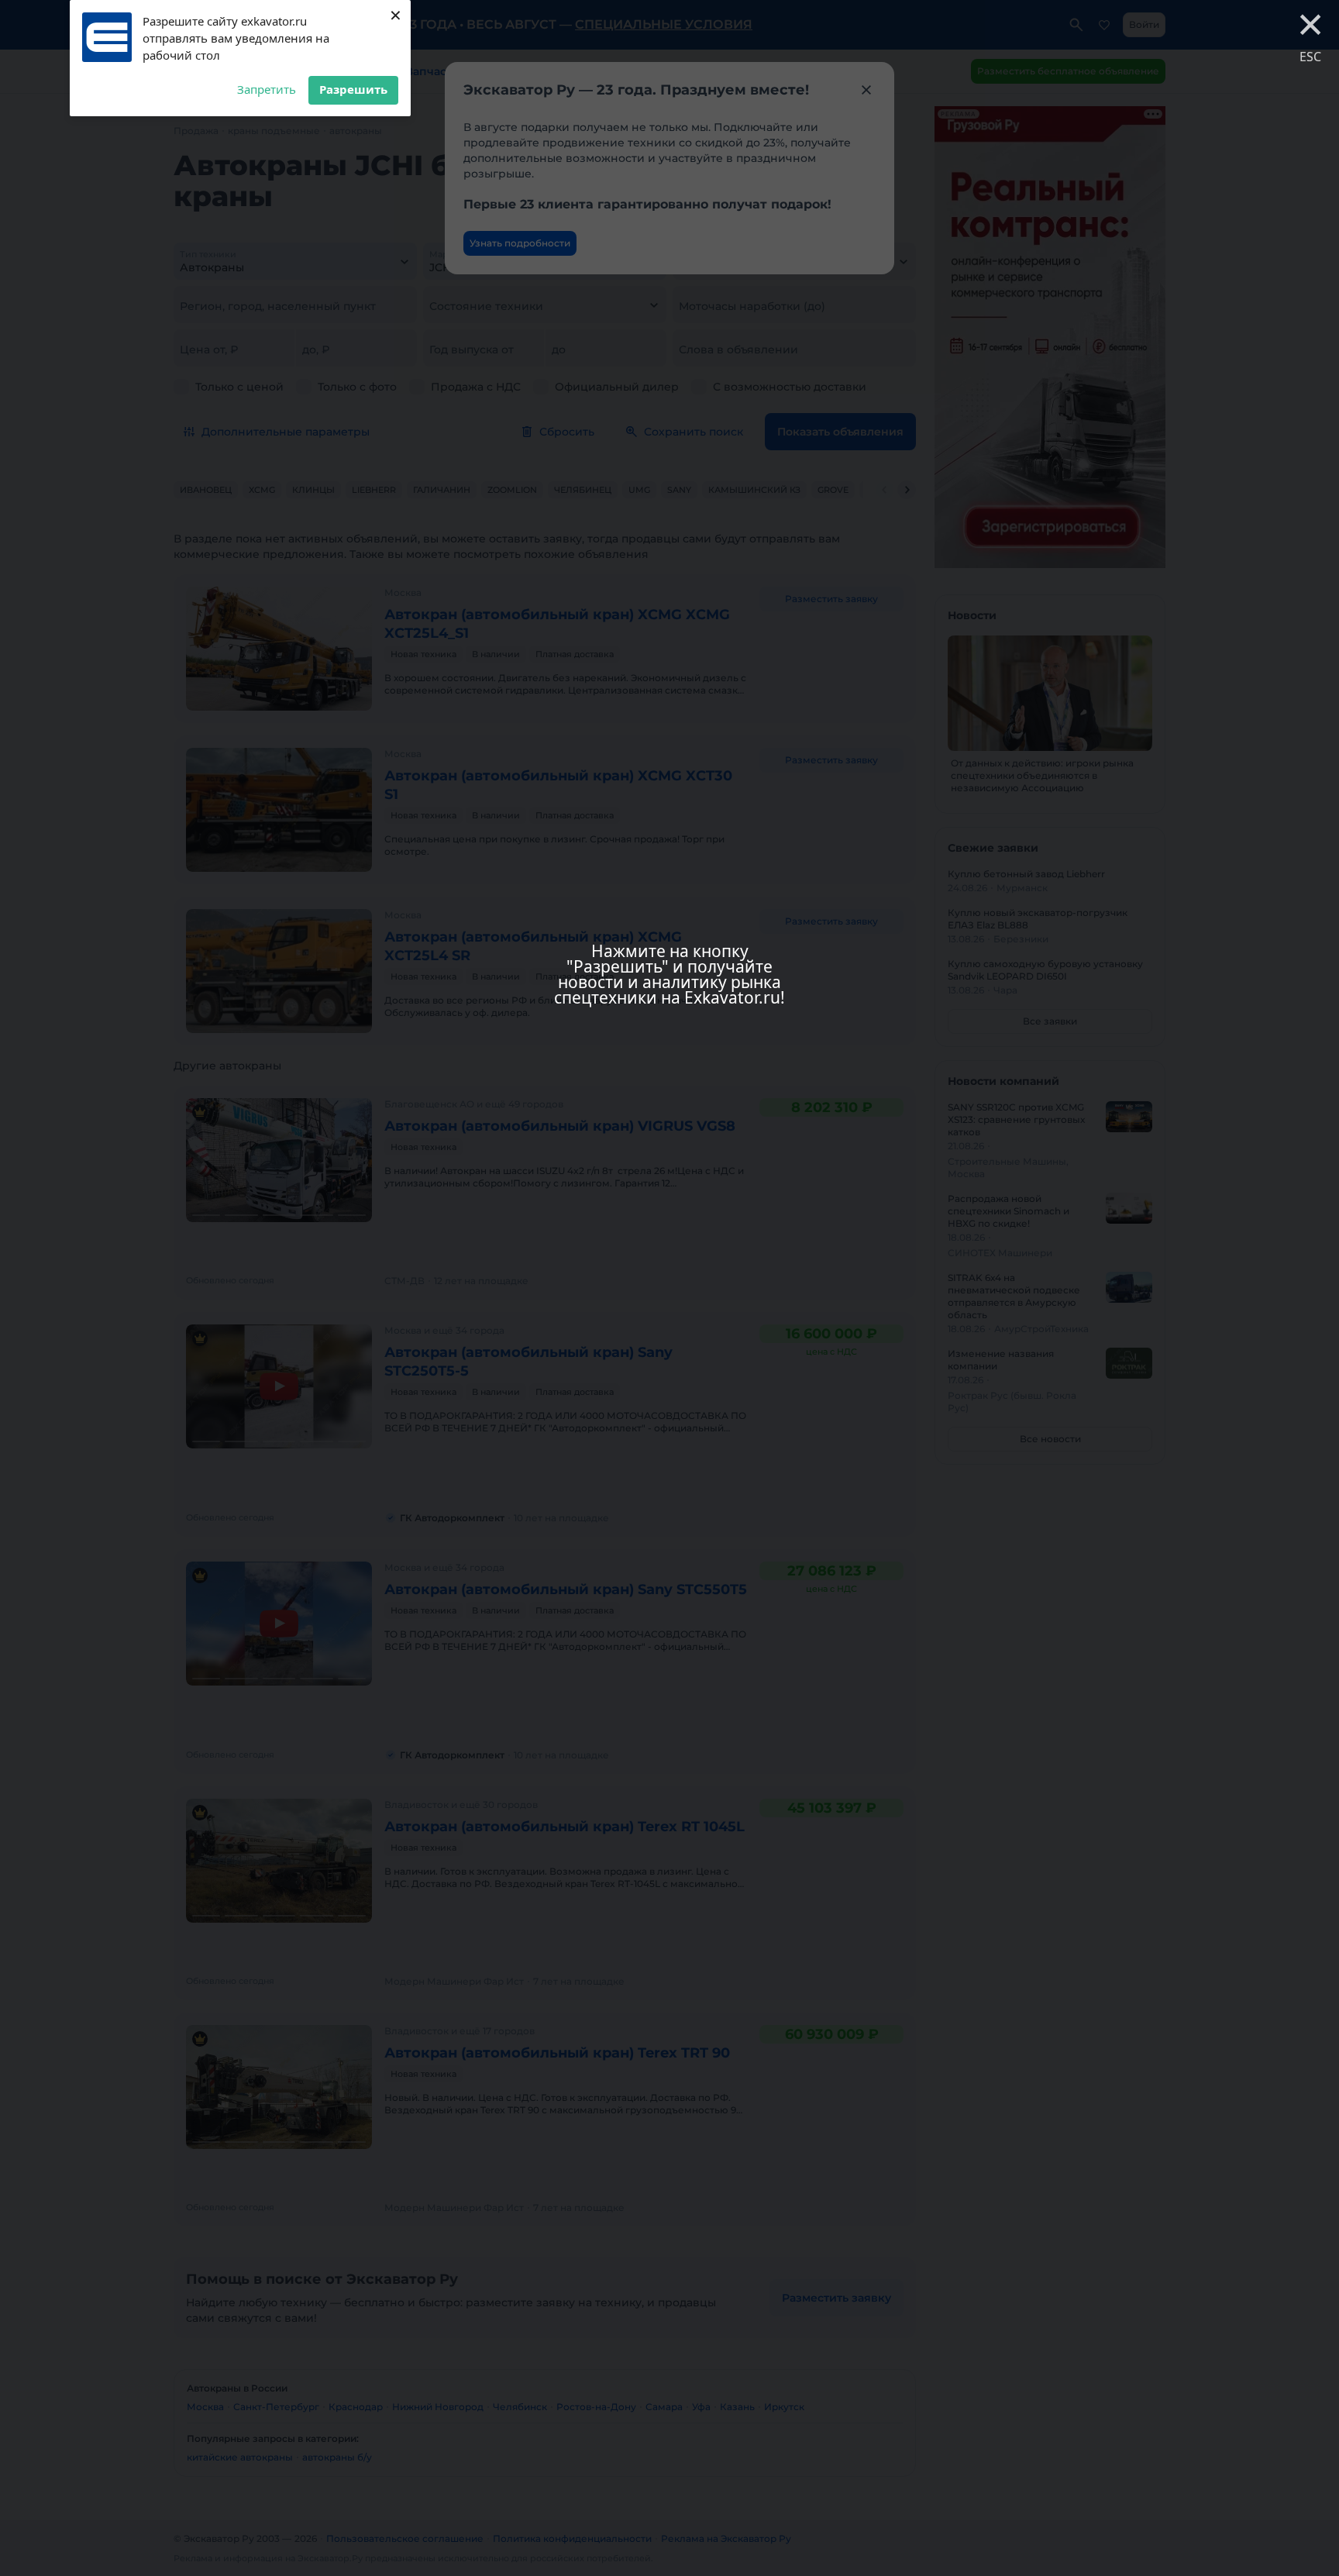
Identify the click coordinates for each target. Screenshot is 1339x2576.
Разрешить (353, 89)
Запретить (267, 89)
